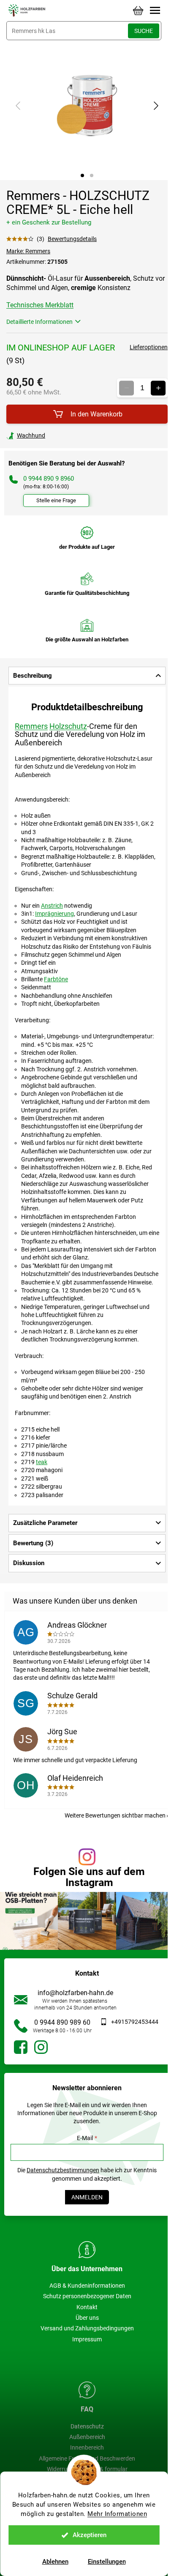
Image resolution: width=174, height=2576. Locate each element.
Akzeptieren (90, 2535)
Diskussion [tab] (29, 1563)
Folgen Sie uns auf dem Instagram (89, 1877)
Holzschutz (68, 726)
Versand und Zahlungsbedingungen (87, 2328)
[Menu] (155, 11)
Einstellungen (107, 2562)
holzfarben (21, 2047)
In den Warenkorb (97, 414)
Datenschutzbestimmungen (63, 2170)
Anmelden (87, 2197)
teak (42, 1462)
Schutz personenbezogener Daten (87, 2296)
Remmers (31, 726)
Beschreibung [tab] (33, 676)
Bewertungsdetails (72, 239)
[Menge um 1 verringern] (126, 388)
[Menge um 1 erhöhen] (158, 388)
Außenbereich (87, 2437)
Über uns (87, 2318)
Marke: (28, 251)
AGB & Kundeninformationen (87, 2286)
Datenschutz (87, 2426)
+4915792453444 (135, 2022)
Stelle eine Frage (56, 500)
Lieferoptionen (149, 347)
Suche (144, 31)
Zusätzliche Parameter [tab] (45, 1523)
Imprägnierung (54, 914)
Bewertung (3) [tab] (33, 1543)
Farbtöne (56, 979)
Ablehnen (55, 2562)
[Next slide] (155, 106)
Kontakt (87, 2307)
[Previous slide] (19, 106)
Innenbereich (87, 2447)
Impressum (87, 2339)
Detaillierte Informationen (39, 322)
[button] (82, 175)
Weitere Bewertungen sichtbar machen (115, 1815)
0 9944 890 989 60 (62, 2022)
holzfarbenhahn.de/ (41, 2047)
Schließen (65, 435)
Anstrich (52, 906)
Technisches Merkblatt (40, 305)
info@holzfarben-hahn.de (75, 1993)
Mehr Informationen (117, 2514)
